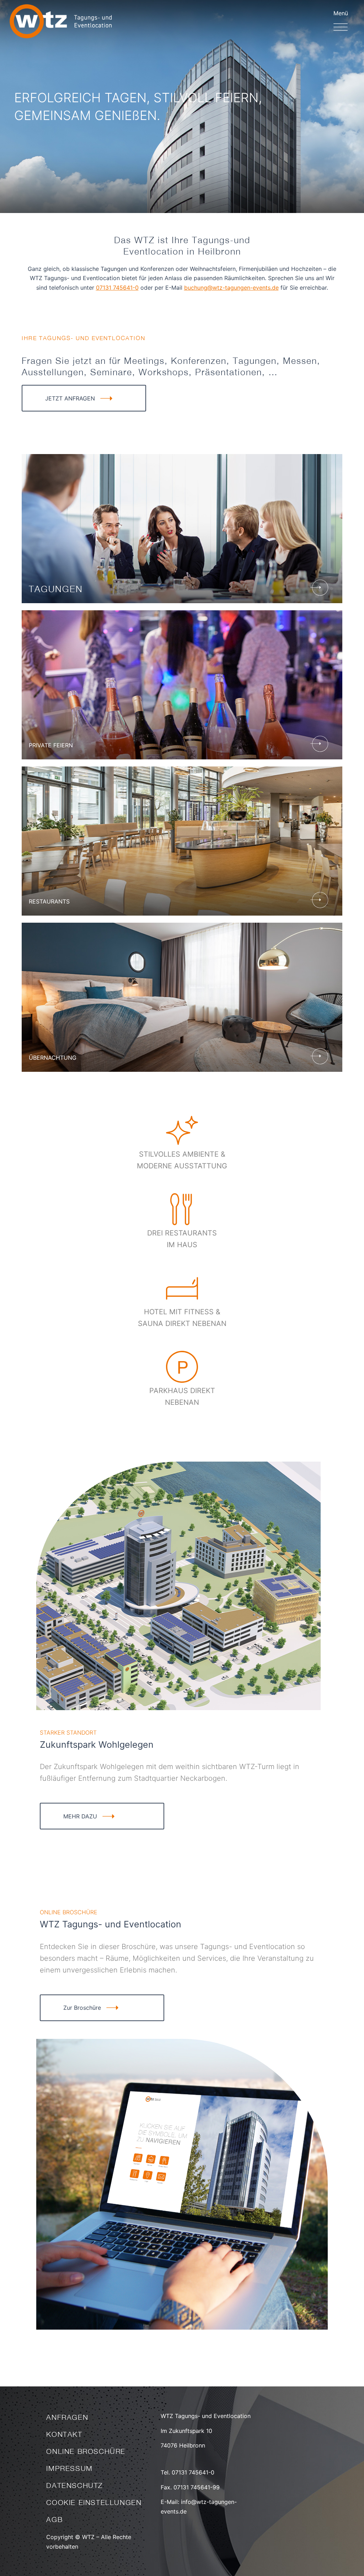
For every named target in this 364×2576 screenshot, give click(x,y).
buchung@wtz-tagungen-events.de (231, 288)
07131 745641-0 (117, 288)
